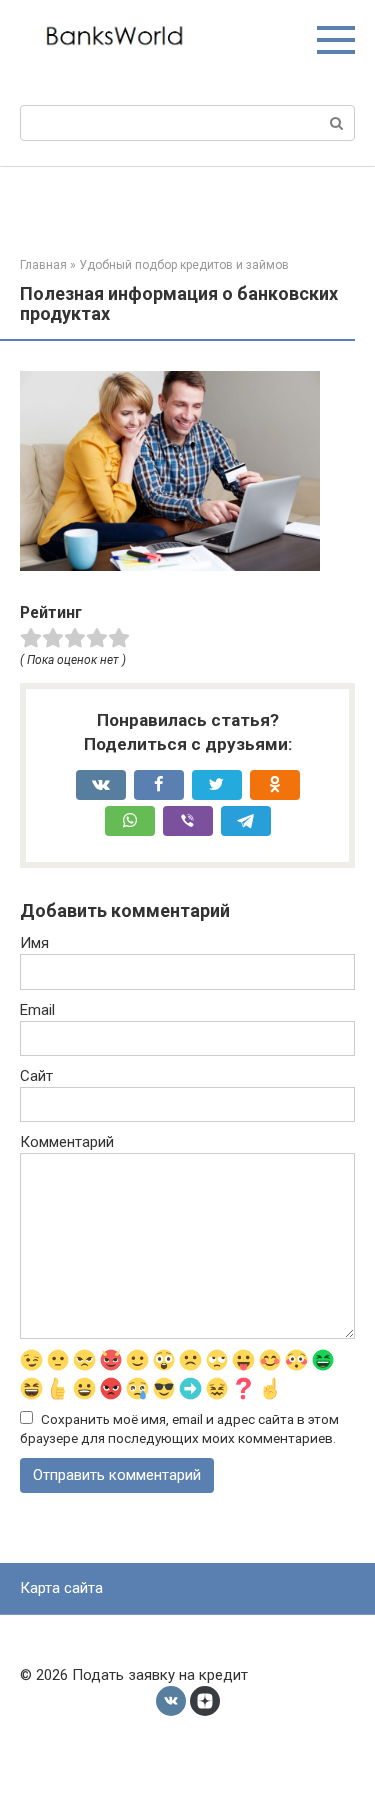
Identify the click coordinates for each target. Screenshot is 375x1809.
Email (37, 1010)
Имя (34, 943)
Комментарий (67, 1142)
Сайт (36, 1076)
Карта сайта (61, 1588)
